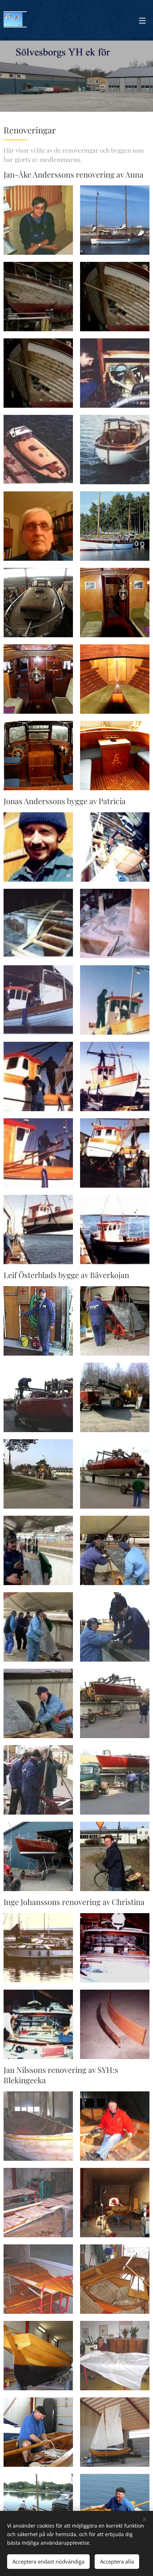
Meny (142, 20)
